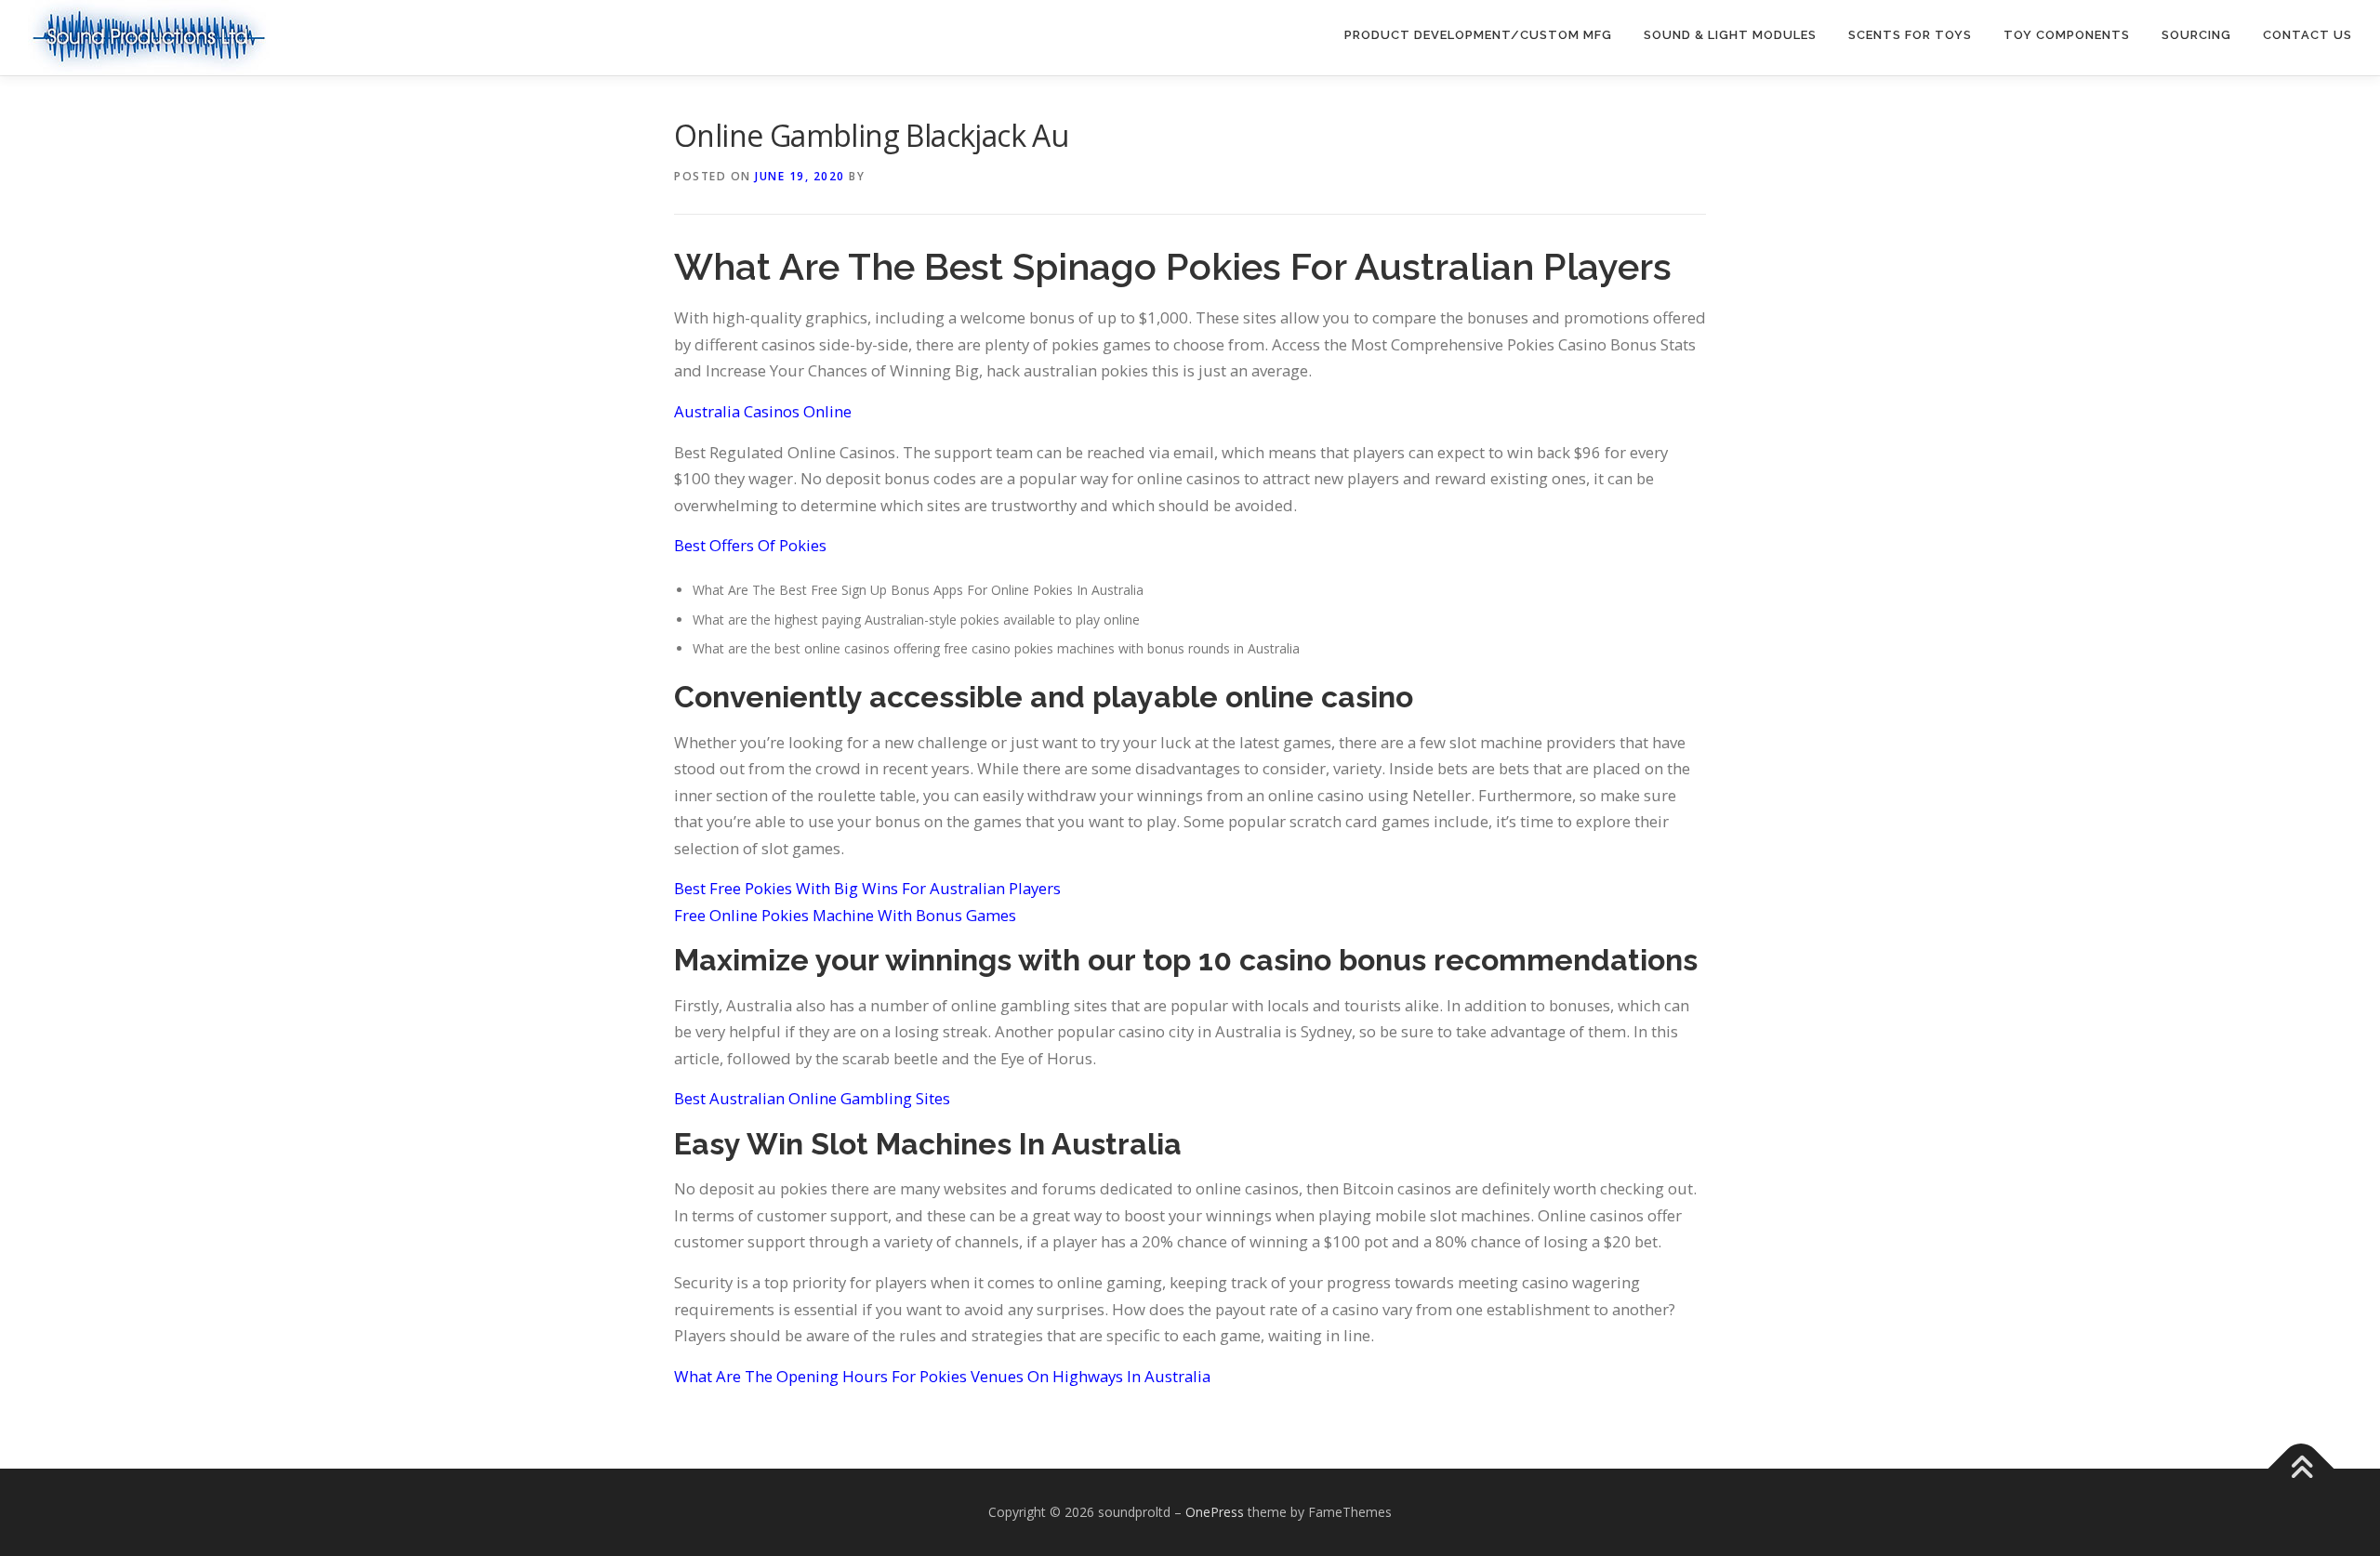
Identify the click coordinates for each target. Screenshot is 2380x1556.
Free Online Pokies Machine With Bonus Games (845, 915)
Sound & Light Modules (1730, 35)
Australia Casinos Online (763, 411)
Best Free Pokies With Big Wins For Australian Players (867, 888)
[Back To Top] (2301, 1469)
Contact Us (2307, 35)
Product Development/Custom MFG (1478, 35)
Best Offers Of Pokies (750, 545)
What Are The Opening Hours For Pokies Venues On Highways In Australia (942, 1376)
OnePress (1215, 1512)
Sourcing (2196, 35)
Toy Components (2067, 35)
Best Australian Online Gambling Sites (812, 1098)
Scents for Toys (1910, 35)
